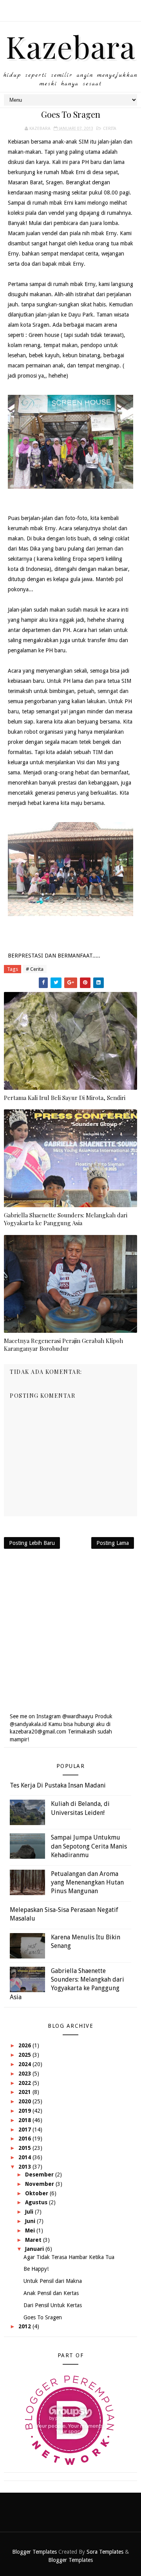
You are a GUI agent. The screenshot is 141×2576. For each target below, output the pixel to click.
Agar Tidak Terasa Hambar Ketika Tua (69, 2257)
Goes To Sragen (43, 2317)
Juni (31, 2221)
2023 (25, 2074)
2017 (25, 2130)
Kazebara (71, 46)
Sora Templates (105, 2552)
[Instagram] (70, 8)
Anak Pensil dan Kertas (51, 2293)
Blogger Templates (34, 2552)
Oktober (37, 2193)
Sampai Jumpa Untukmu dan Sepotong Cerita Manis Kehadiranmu (89, 1846)
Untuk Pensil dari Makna (53, 2281)
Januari (35, 2249)
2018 (25, 2120)
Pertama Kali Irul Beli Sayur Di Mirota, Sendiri (65, 1098)
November (40, 2184)
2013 (25, 2167)
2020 (25, 2101)
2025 (25, 2055)
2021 (25, 2092)
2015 (25, 2148)
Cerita (110, 129)
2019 (25, 2111)
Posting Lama (113, 1543)
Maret (34, 2240)
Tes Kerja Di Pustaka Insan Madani (58, 1785)
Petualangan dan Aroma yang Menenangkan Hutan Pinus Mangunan (87, 1883)
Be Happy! (36, 2269)
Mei (31, 2230)
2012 (25, 2326)
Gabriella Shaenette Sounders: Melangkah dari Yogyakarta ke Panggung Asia (66, 1219)
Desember (40, 2175)
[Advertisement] (70, 1631)
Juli (30, 2212)
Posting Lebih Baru (32, 1543)
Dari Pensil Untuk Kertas (53, 2305)
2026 (25, 2045)
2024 (25, 2064)
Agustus (37, 2202)
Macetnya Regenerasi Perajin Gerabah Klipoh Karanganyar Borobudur (63, 1345)
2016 (25, 2139)
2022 (25, 2083)
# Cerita (35, 969)
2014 (25, 2157)
